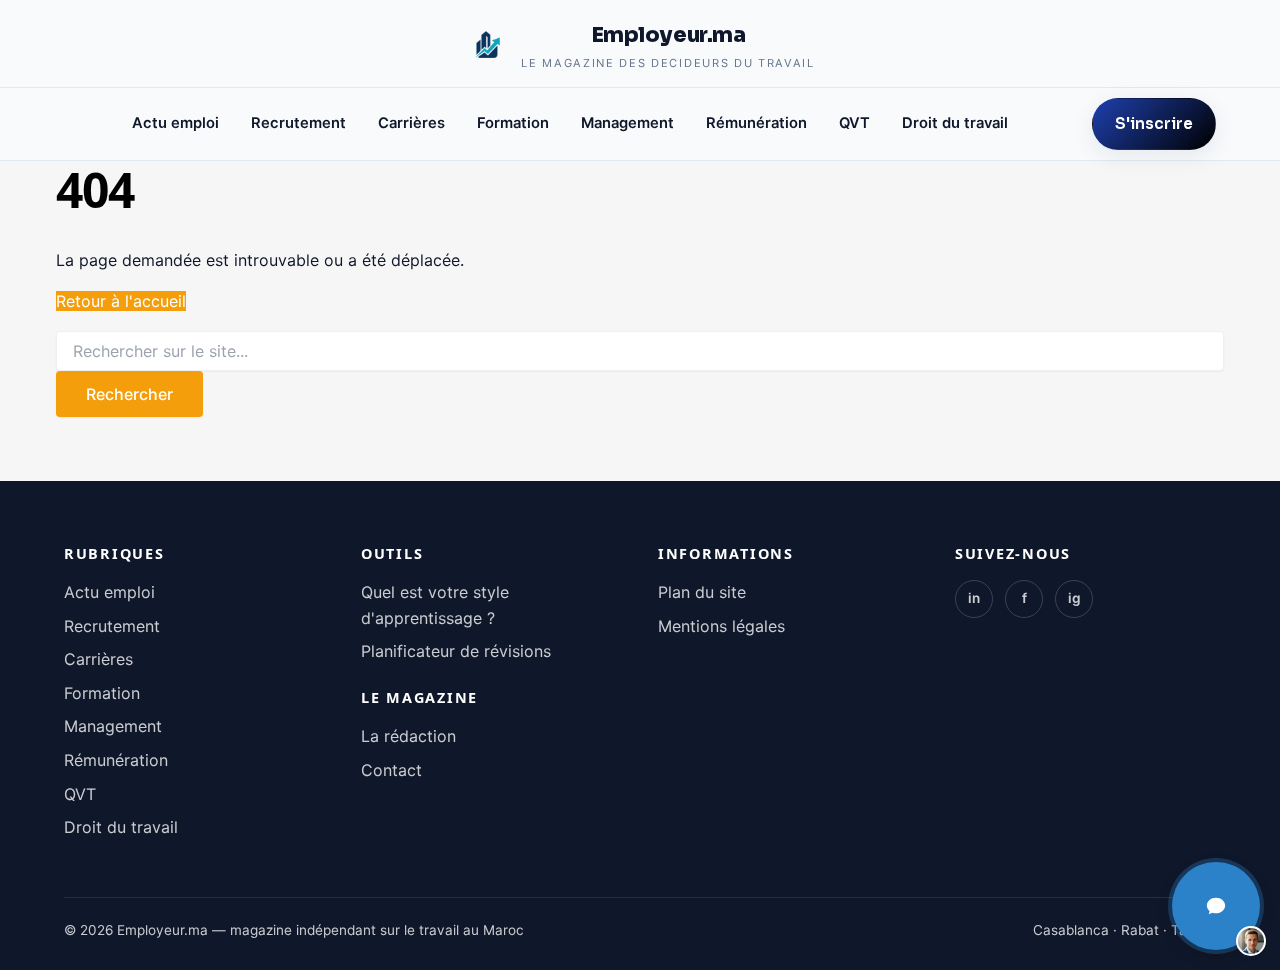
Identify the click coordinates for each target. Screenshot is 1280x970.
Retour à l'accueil (121, 301)
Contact (391, 770)
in (974, 598)
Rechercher (129, 394)
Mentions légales (721, 626)
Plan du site (702, 592)
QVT (854, 123)
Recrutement (298, 123)
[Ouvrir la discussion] (1216, 906)
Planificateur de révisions (456, 651)
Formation (513, 123)
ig (1074, 598)
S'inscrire (1154, 123)
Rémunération (756, 123)
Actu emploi (175, 123)
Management (627, 123)
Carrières (411, 123)
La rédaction (408, 736)
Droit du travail (955, 123)
